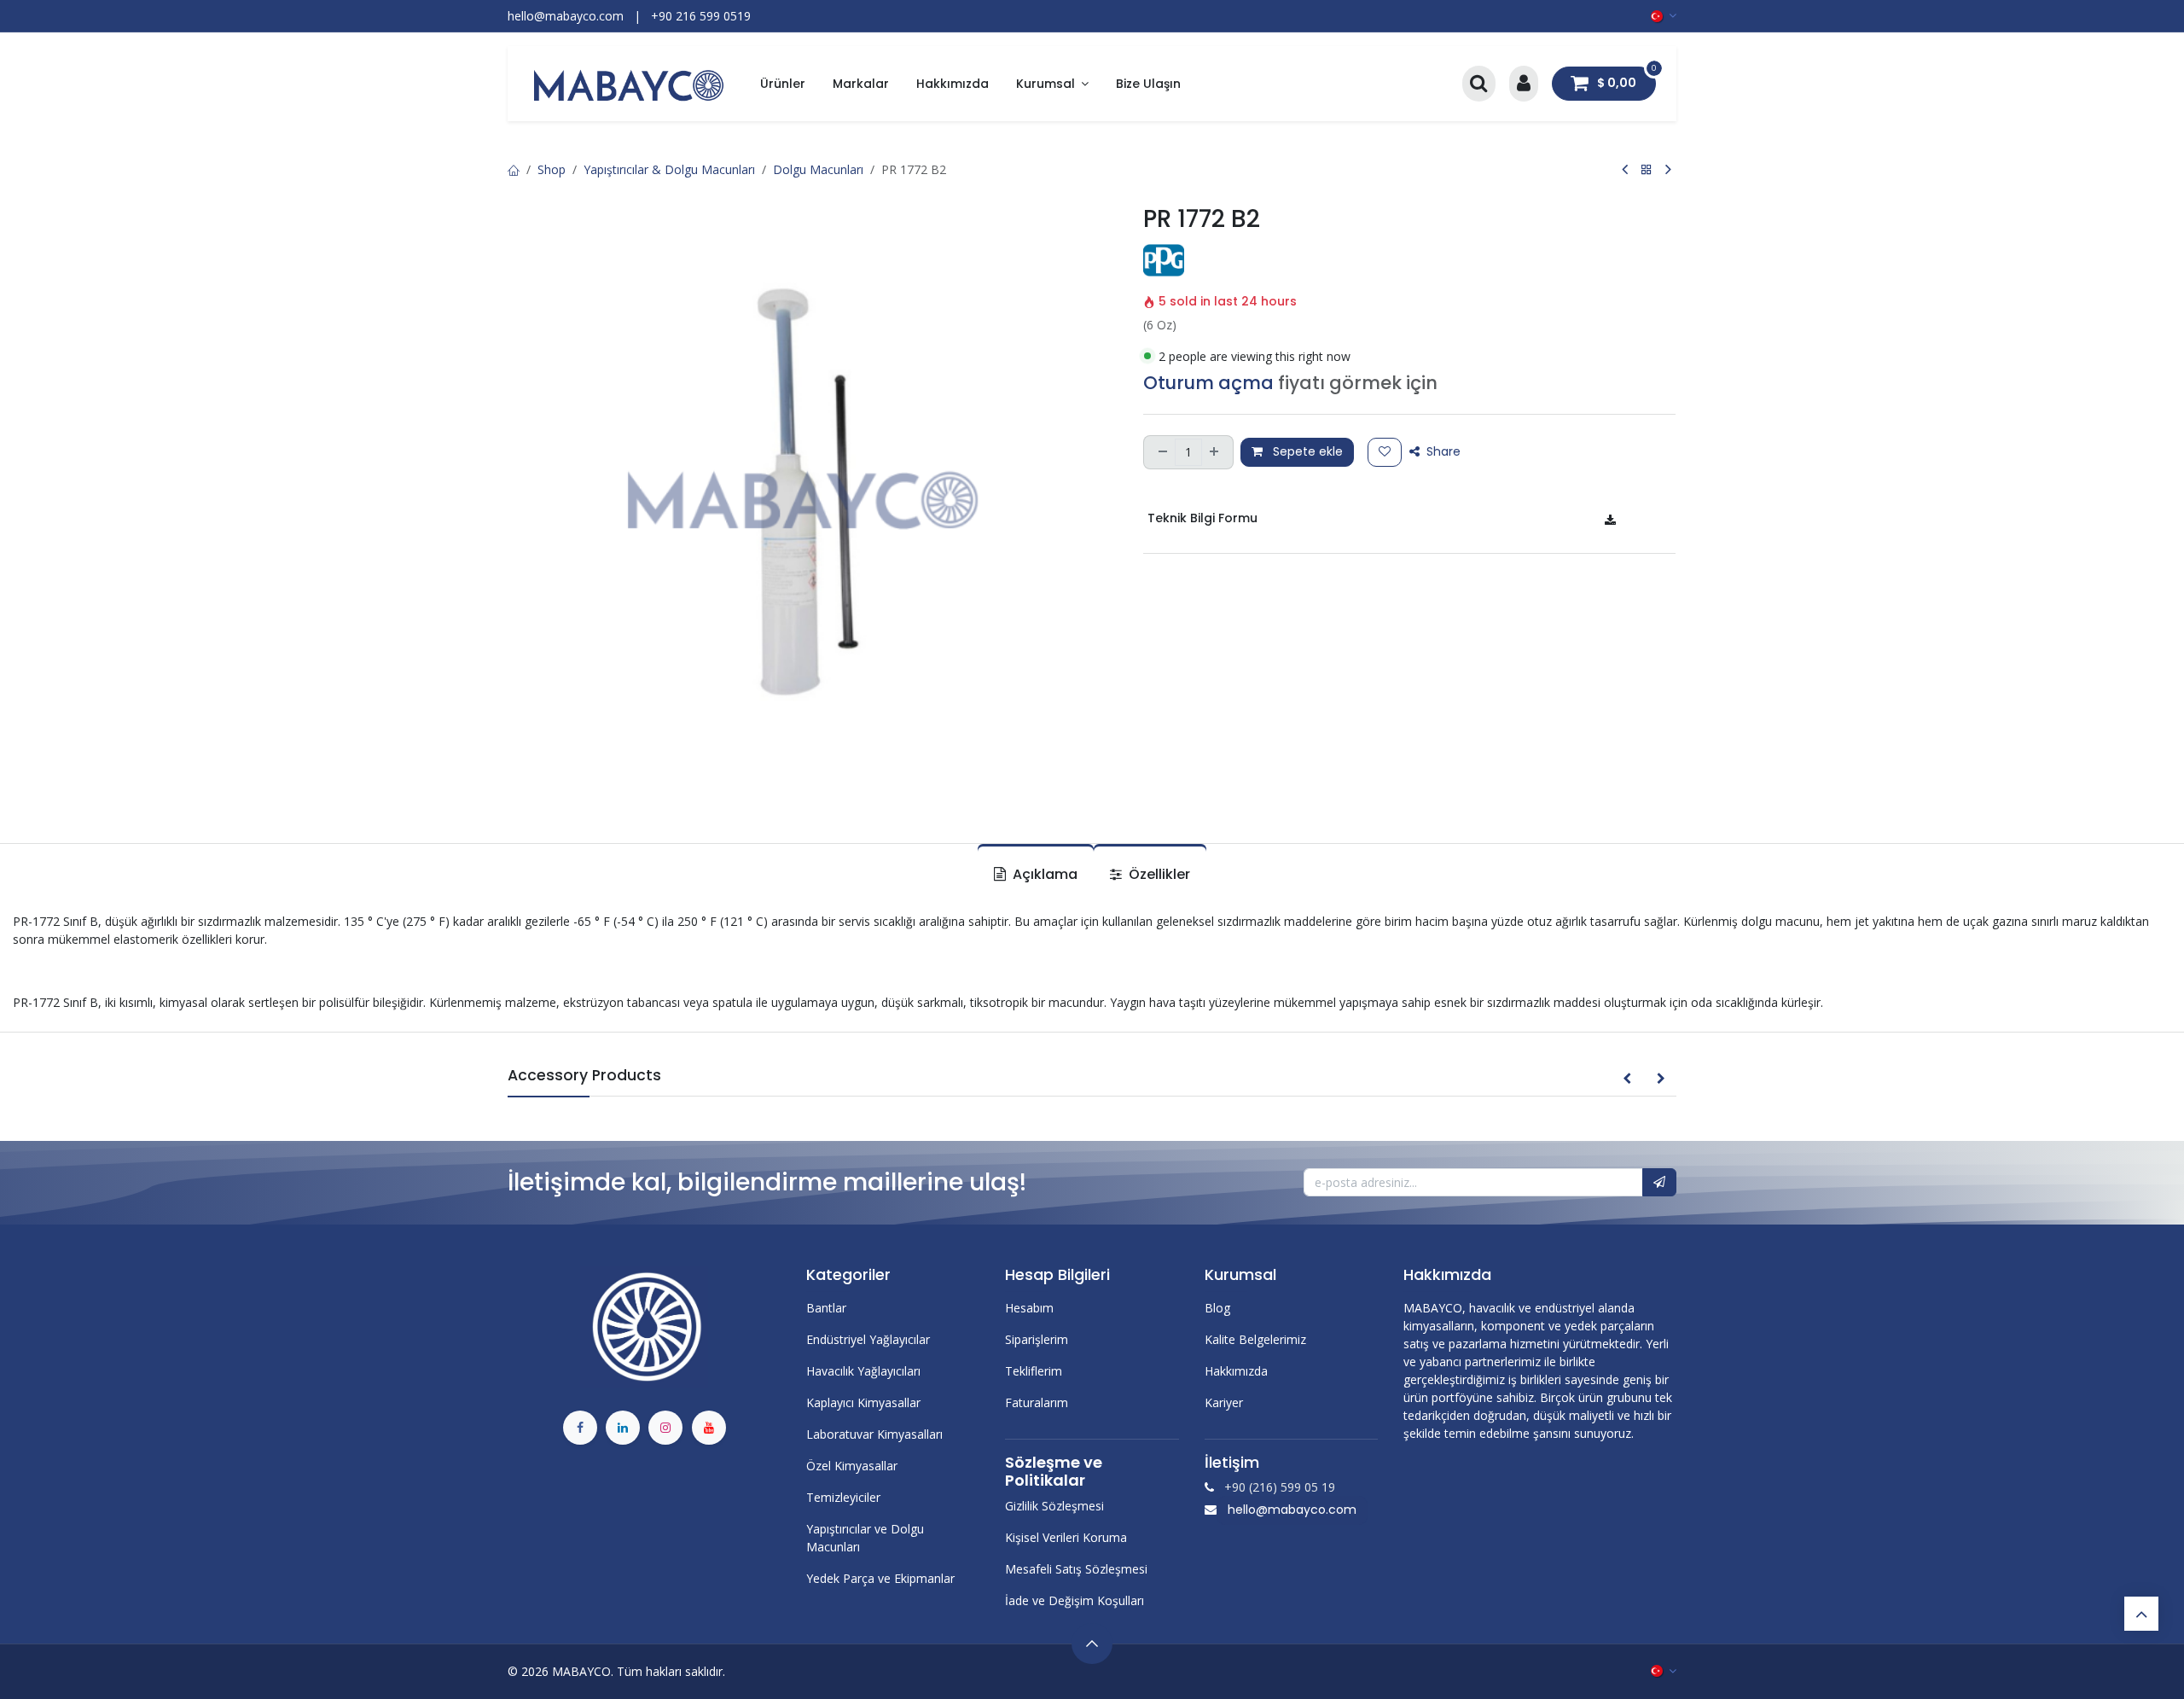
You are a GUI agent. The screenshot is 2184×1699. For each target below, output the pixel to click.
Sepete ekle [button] (1306, 451)
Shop (552, 169)
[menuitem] (783, 84)
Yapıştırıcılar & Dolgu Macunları (669, 169)
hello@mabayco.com (1292, 1510)
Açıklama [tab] (1043, 874)
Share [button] (1442, 451)
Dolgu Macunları (818, 169)
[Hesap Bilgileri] (1524, 84)
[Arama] (1479, 84)
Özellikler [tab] (1158, 874)
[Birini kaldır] (1161, 452)
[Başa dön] (2141, 1614)
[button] (1627, 1079)
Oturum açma (1208, 383)
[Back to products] (1647, 169)
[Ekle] (1216, 452)
